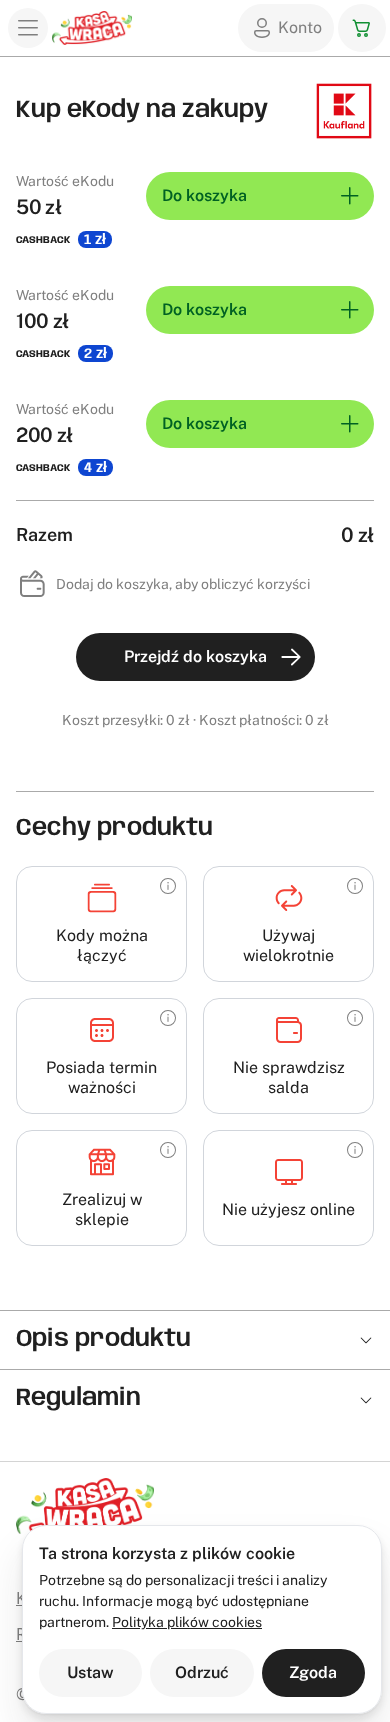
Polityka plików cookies (187, 1622)
